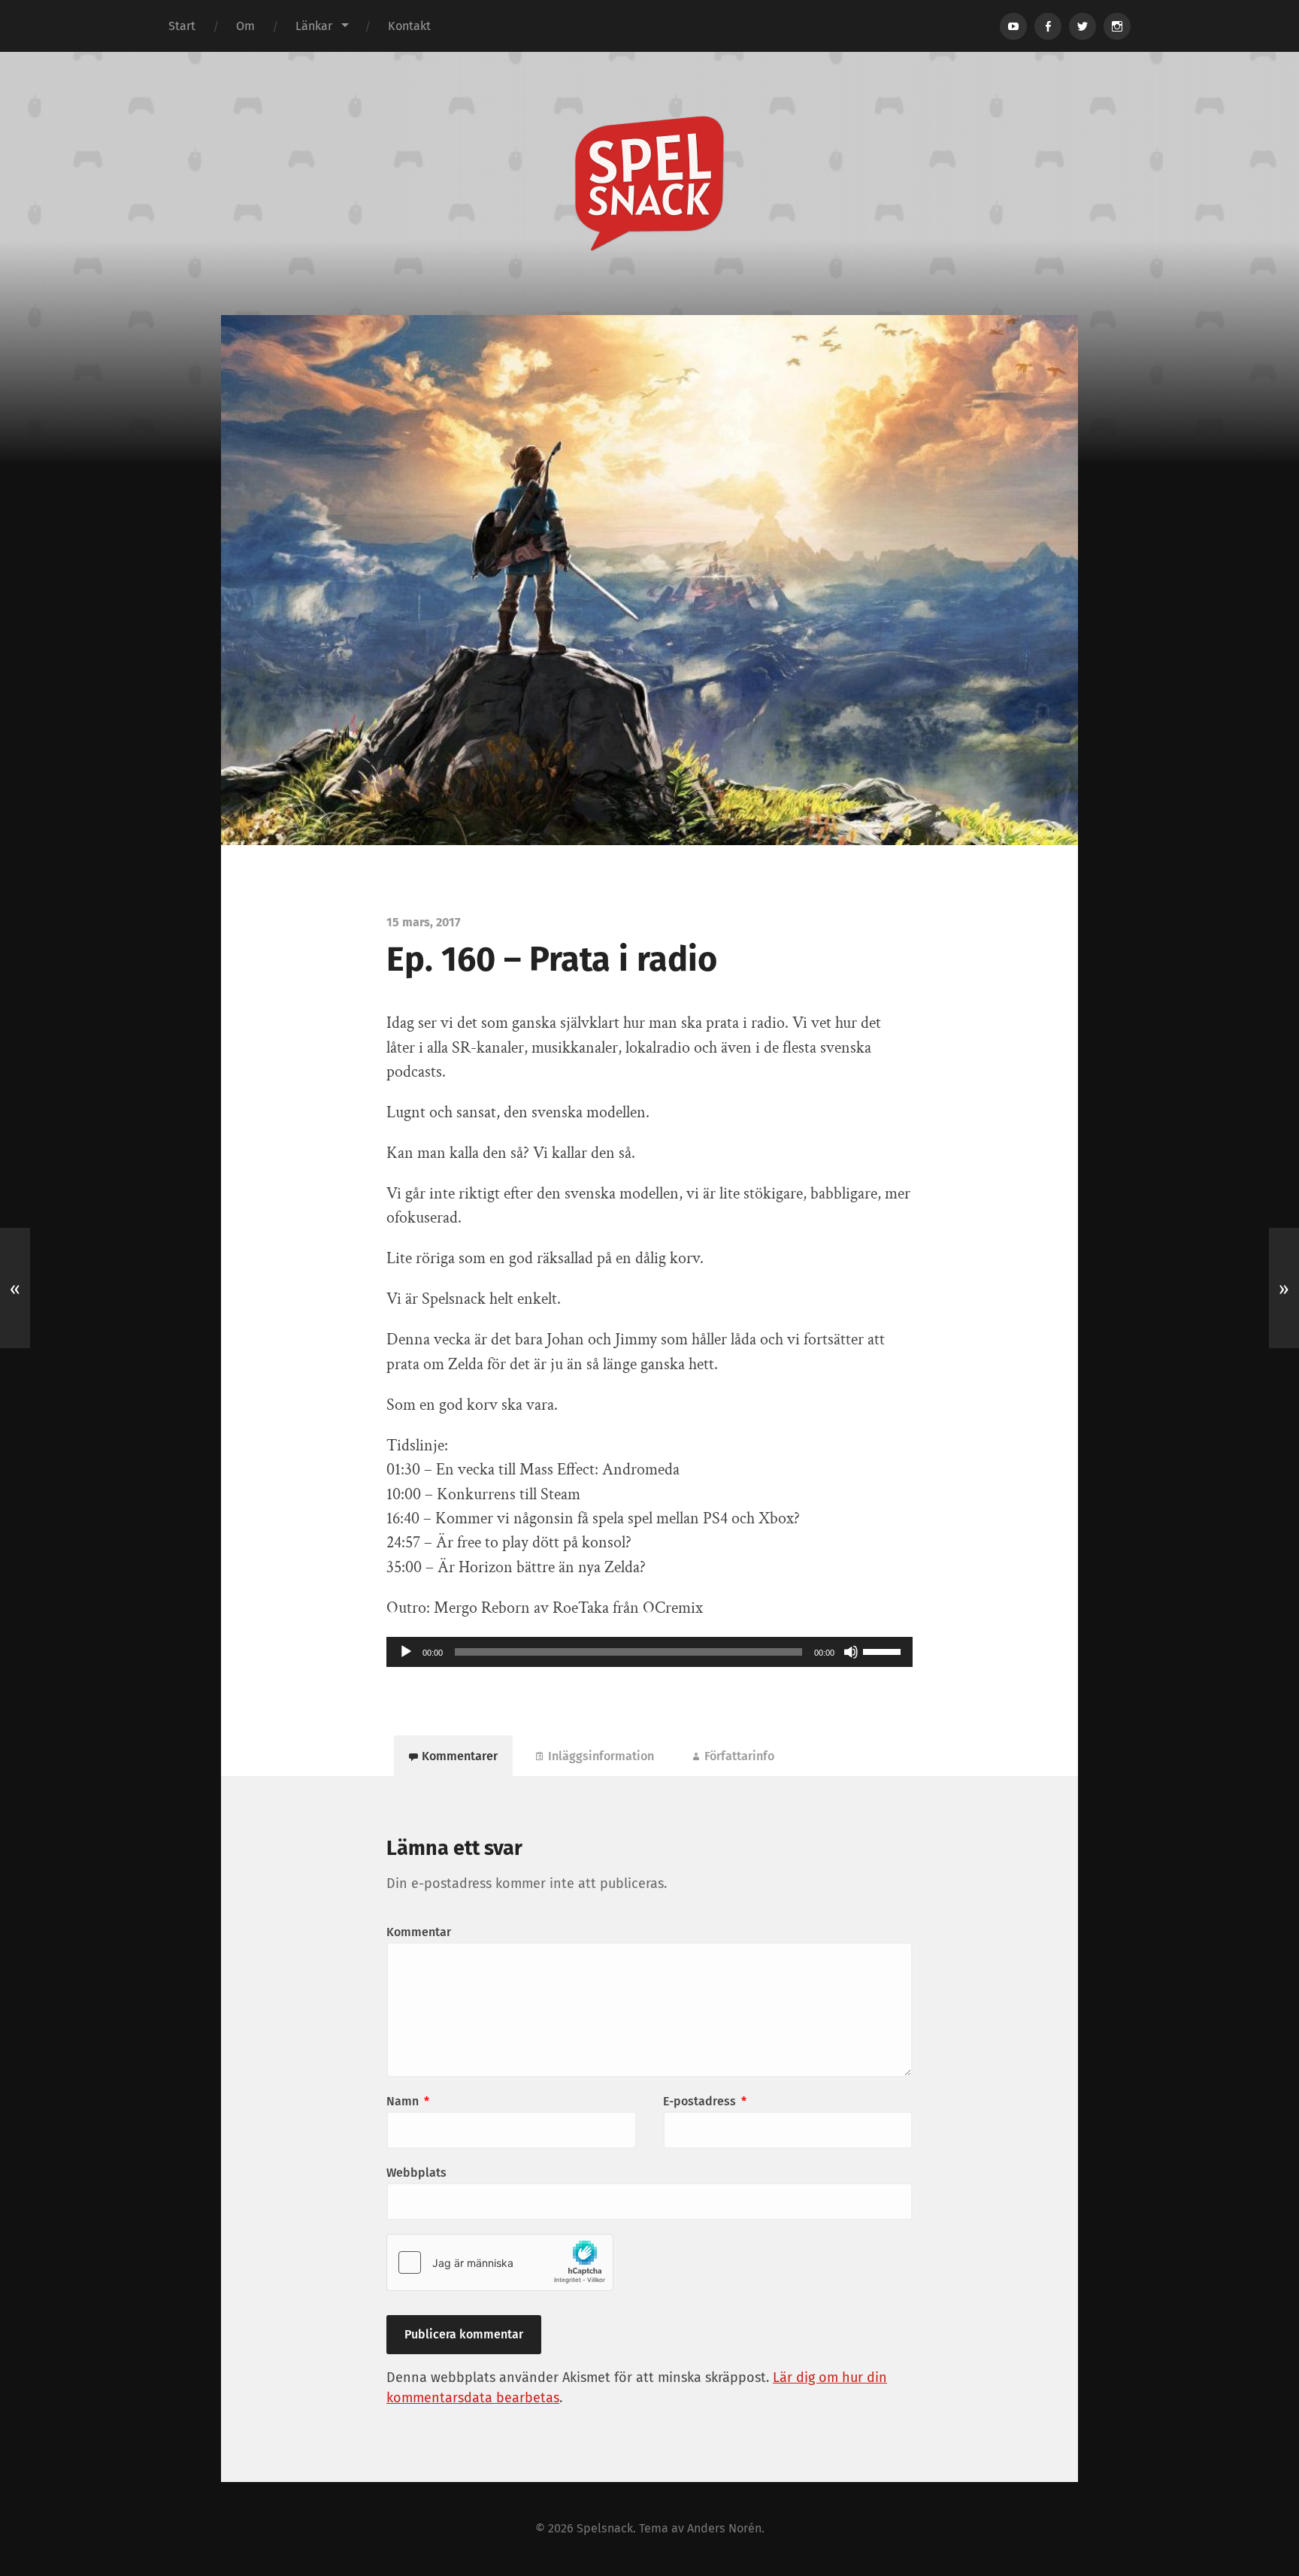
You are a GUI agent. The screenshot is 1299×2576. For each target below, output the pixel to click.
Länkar (314, 26)
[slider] (884, 1650)
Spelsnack (605, 2528)
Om (245, 26)
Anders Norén (724, 2528)
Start (182, 26)
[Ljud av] (851, 1652)
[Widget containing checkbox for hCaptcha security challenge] (500, 2262)
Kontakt (409, 26)
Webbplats (416, 2173)
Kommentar (419, 1932)
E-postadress (705, 2101)
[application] (649, 1652)
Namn (408, 2101)
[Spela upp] (406, 1652)
